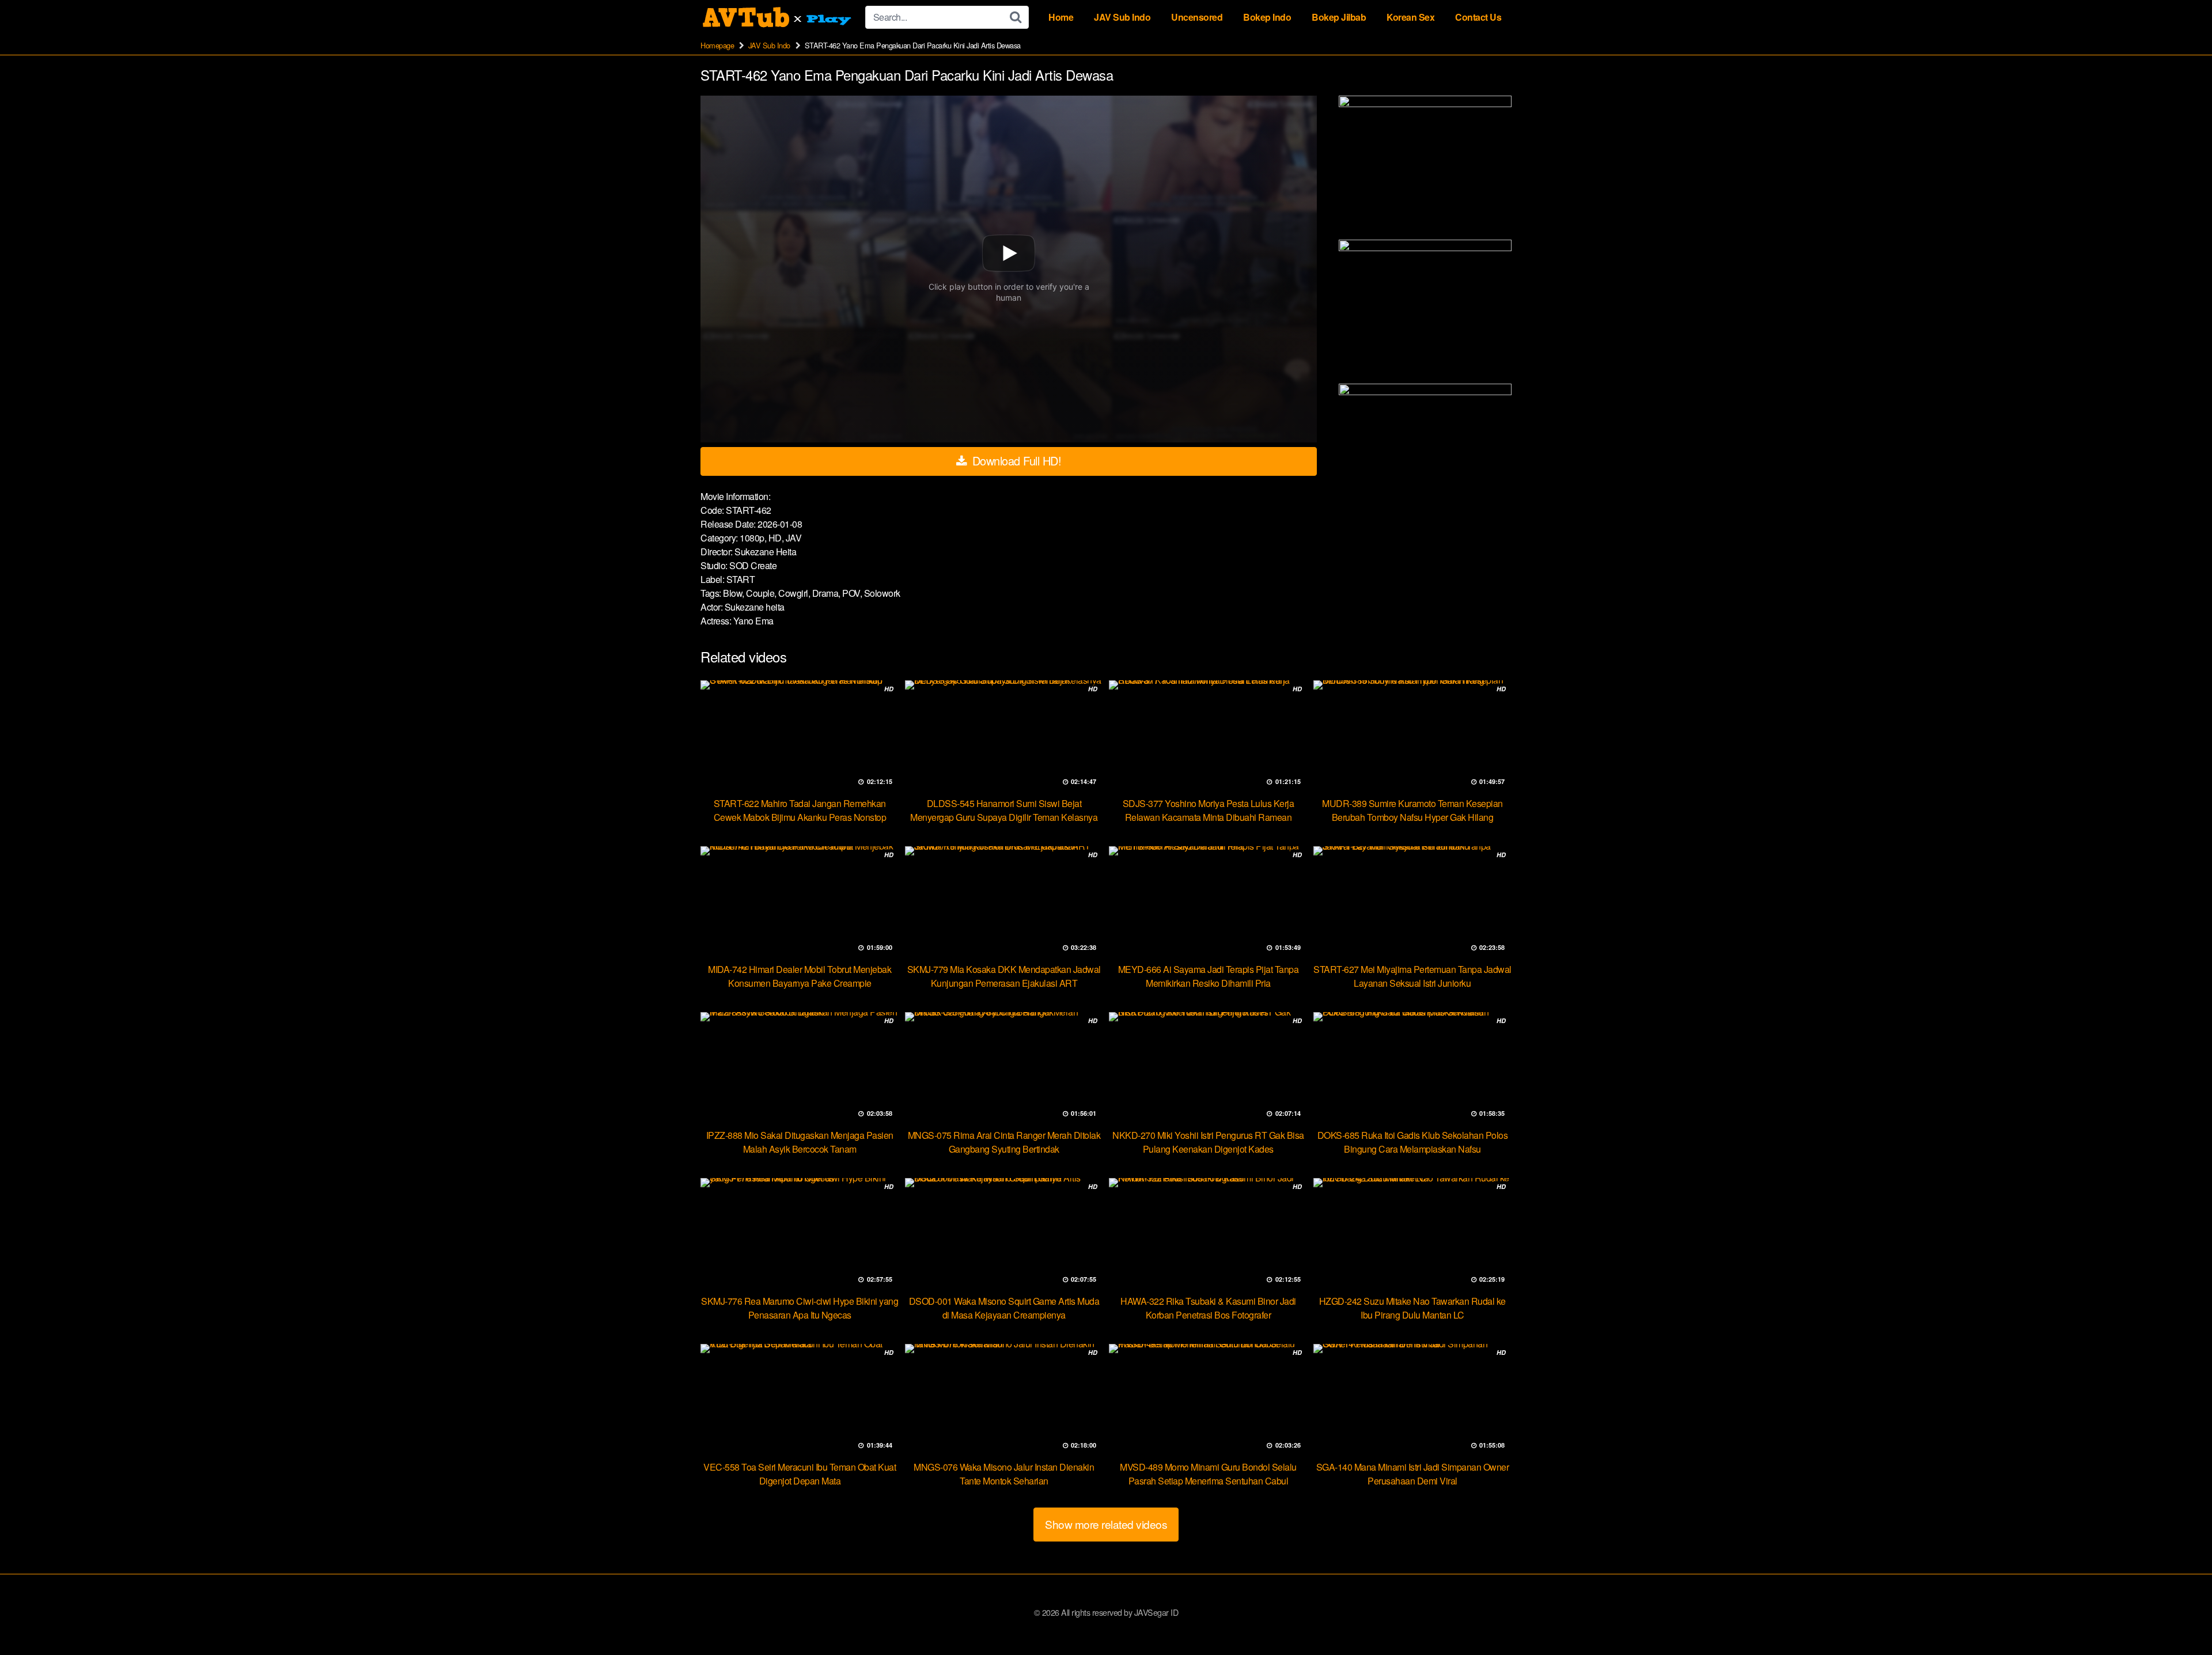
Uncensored (1197, 17)
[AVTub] (778, 17)
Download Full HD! (1015, 461)
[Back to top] (2180, 1618)
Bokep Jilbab (1339, 17)
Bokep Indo (1267, 17)
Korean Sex (1410, 17)
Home (1061, 17)
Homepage (717, 45)
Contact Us (1478, 17)
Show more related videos (1106, 1524)
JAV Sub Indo (1122, 17)
